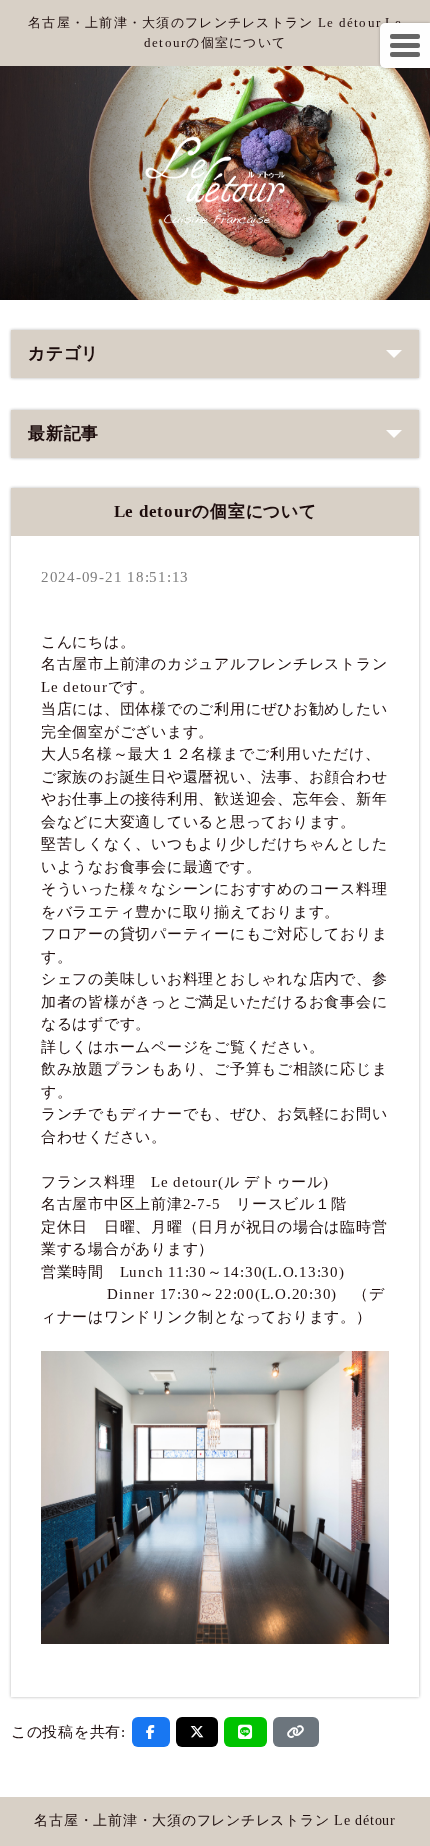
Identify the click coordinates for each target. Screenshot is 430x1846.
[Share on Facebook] (151, 1732)
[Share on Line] (245, 1732)
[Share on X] (197, 1732)
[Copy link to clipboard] (296, 1732)
